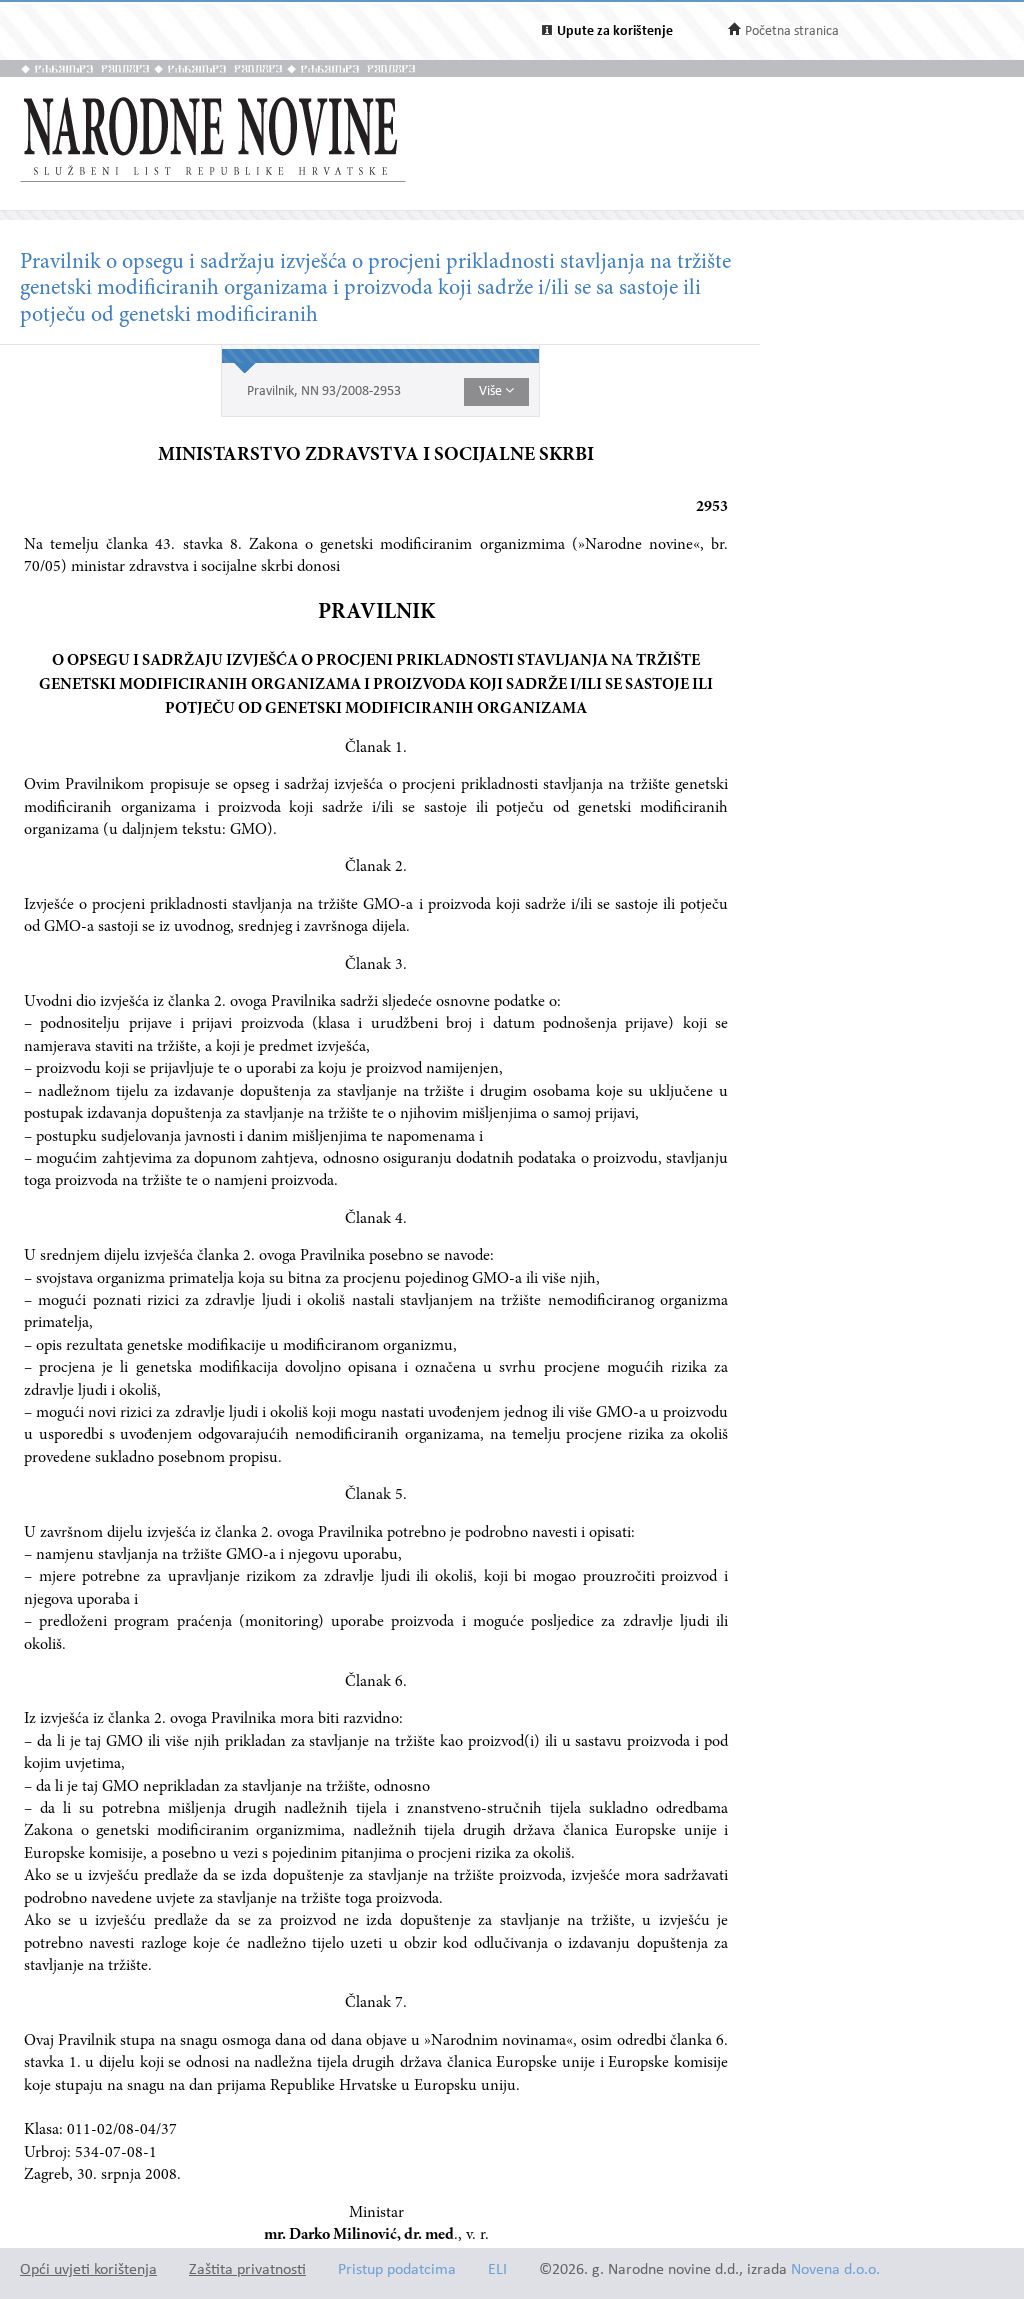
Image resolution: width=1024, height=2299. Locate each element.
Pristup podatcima (397, 2270)
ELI (497, 2270)
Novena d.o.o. (835, 2270)
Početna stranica (792, 31)
